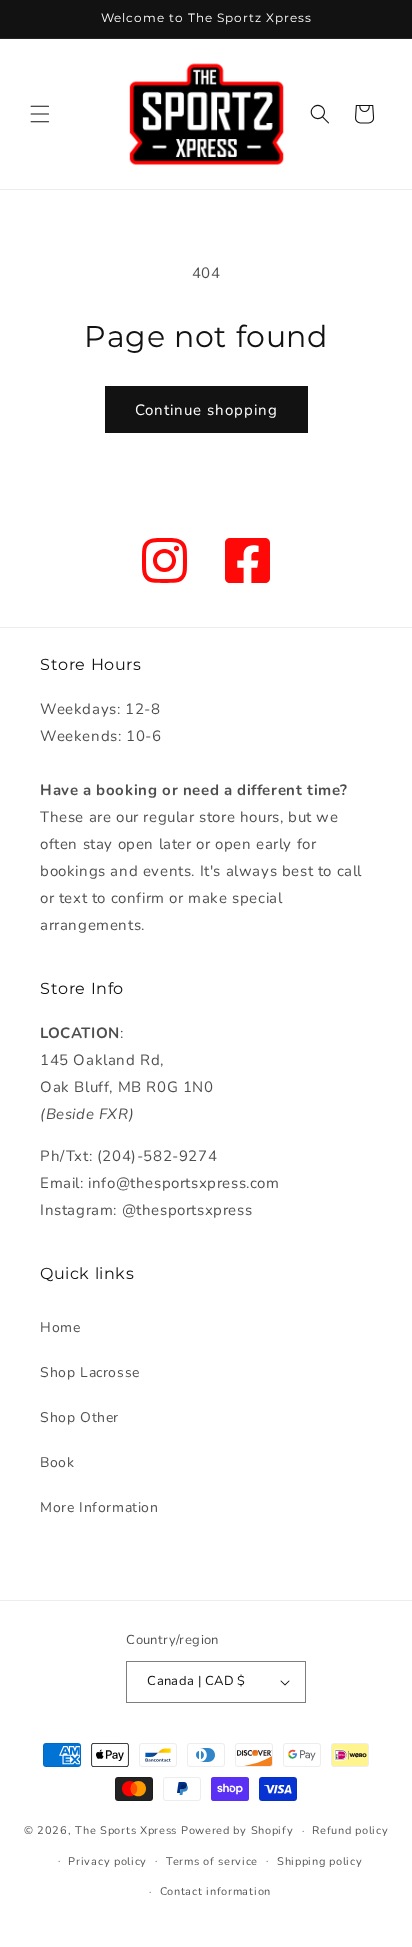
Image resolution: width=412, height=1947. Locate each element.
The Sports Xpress (126, 1830)
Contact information (215, 1891)
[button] (40, 114)
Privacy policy (107, 1861)
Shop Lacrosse (90, 1372)
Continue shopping (206, 410)
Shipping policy (320, 1861)
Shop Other (79, 1417)
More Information (99, 1507)
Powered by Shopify (237, 1830)
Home (60, 1327)
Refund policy (350, 1830)
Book (57, 1462)
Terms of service (212, 1861)
